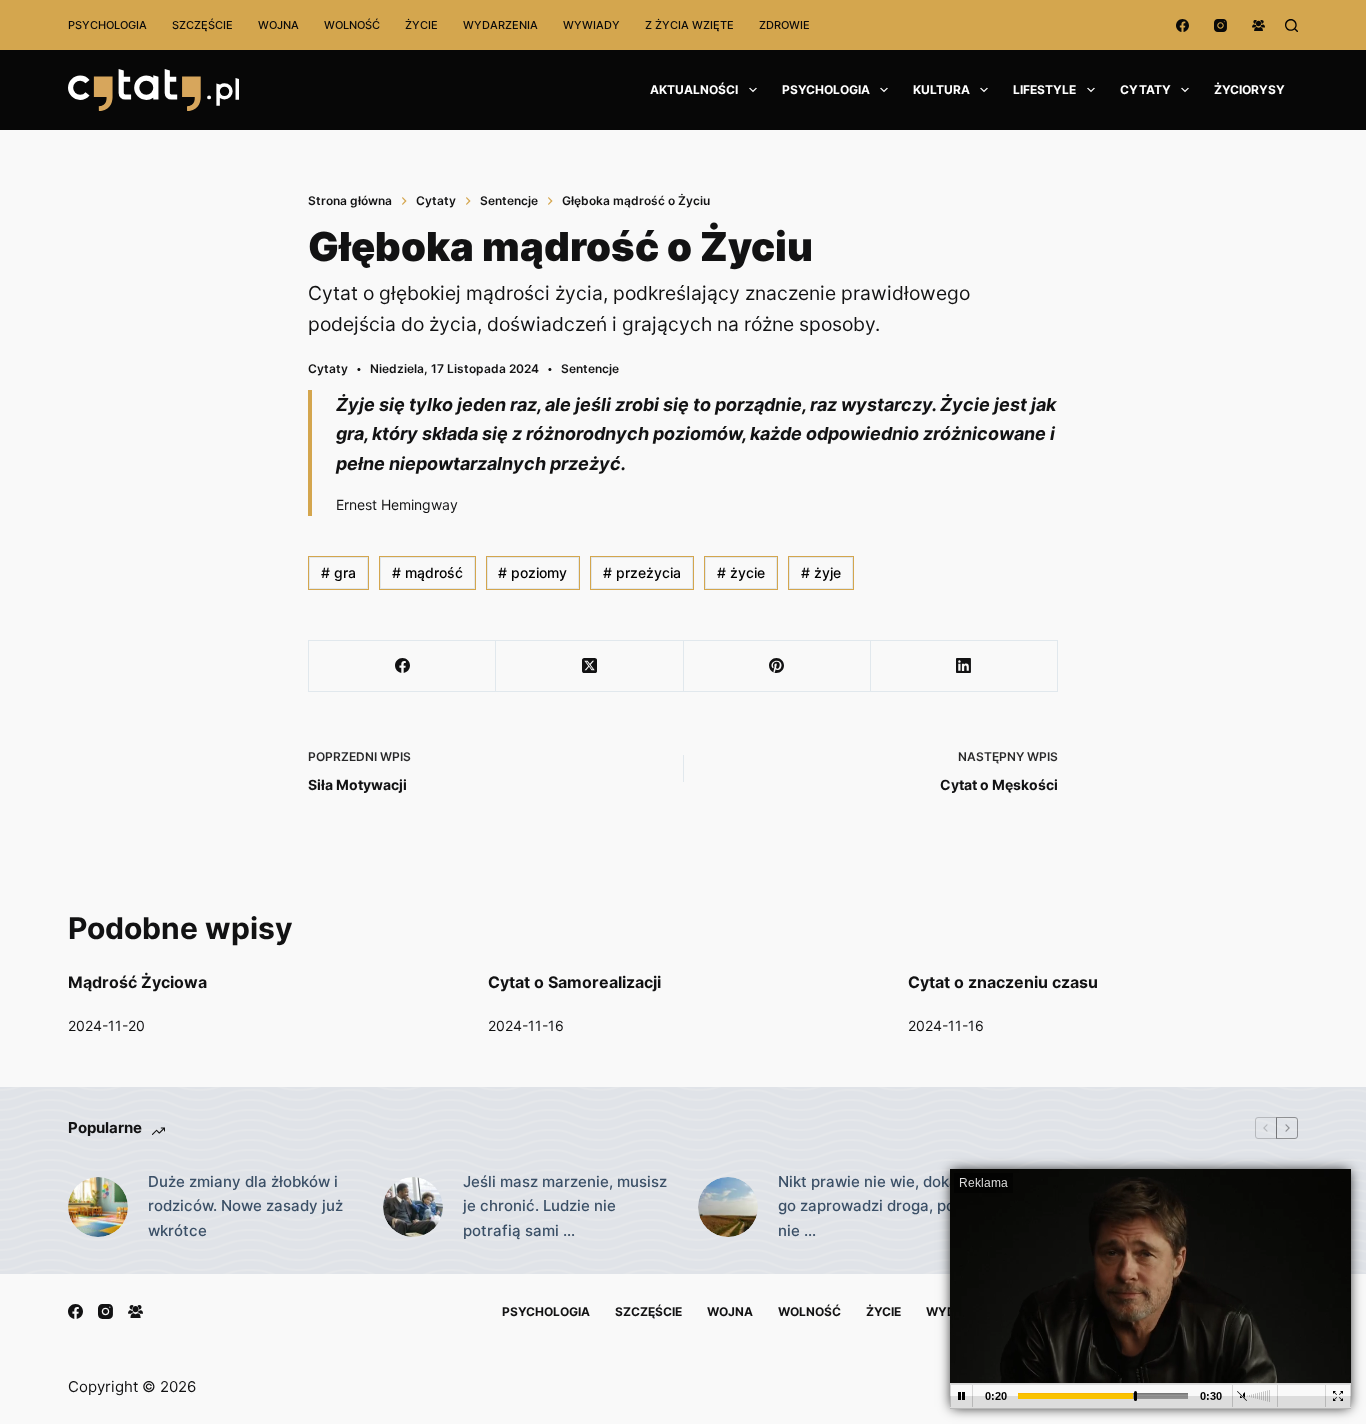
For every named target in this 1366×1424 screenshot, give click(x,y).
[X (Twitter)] (589, 666)
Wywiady (591, 25)
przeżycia (642, 572)
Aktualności (694, 89)
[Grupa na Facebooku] (1258, 25)
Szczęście (202, 25)
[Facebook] (1182, 25)
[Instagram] (1220, 25)
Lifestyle (1044, 89)
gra (338, 572)
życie (741, 572)
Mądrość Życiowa (137, 982)
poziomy (532, 572)
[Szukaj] (1291, 25)
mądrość (427, 572)
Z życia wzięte (689, 25)
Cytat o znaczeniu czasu (1003, 982)
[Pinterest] (777, 666)
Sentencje (590, 368)
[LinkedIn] (964, 666)
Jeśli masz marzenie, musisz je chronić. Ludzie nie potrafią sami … (565, 1206)
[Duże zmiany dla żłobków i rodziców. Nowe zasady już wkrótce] (98, 1207)
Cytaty (1145, 89)
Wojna (278, 25)
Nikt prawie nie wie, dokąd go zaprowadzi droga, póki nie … (872, 1206)
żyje (821, 572)
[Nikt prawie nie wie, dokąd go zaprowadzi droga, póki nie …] (728, 1207)
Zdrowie (784, 25)
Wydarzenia (500, 25)
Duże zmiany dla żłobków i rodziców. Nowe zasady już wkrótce (245, 1206)
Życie (421, 25)
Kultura (941, 89)
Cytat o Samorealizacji (574, 982)
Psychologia (107, 25)
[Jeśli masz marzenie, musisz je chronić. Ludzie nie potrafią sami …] (413, 1207)
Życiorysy (1249, 89)
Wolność (352, 25)
